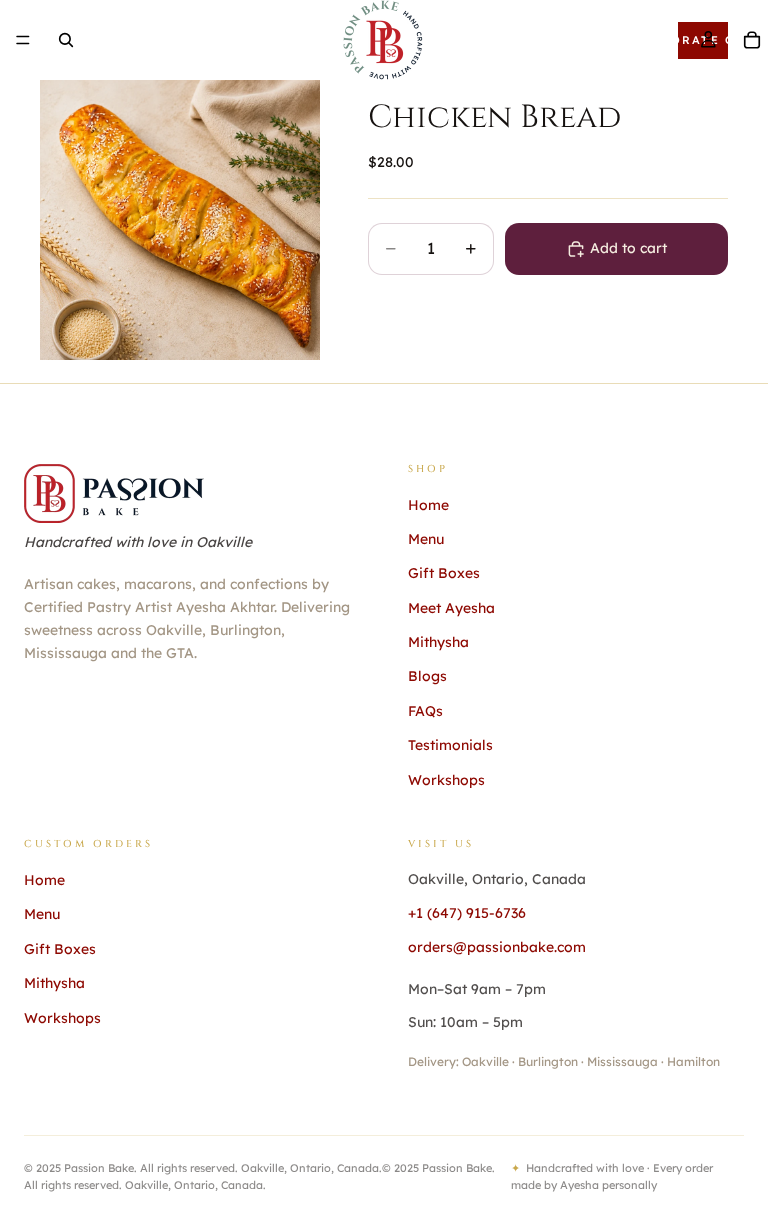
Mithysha (438, 642)
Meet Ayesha (451, 608)
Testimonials (450, 745)
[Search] (66, 40)
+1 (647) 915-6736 (467, 913)
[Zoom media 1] (180, 220)
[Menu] (23, 40)
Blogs (427, 676)
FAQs (425, 711)
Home (428, 505)
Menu (426, 539)
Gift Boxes (444, 573)
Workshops (446, 780)
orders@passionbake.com (497, 947)
